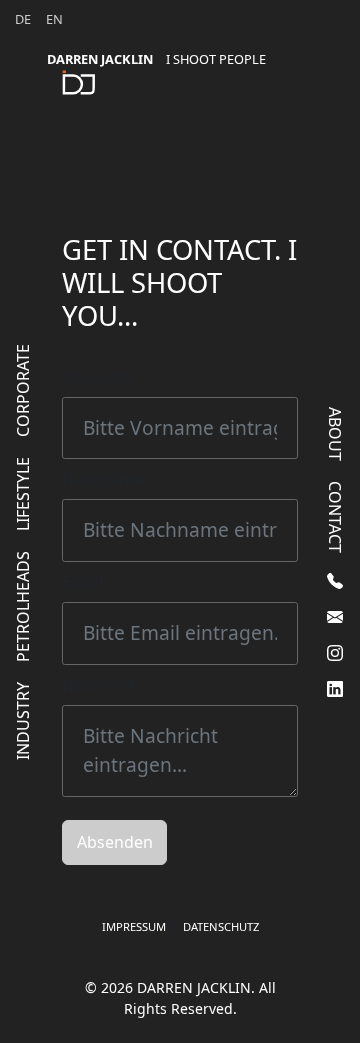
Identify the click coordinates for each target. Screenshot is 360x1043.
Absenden (115, 842)
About (335, 434)
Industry (23, 721)
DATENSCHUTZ (221, 926)
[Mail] (335, 617)
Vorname (97, 377)
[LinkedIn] (335, 689)
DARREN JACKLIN (156, 59)
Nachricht (99, 685)
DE (23, 19)
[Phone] (335, 581)
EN (54, 19)
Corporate (23, 390)
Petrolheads (23, 606)
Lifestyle (23, 494)
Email (82, 582)
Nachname (103, 479)
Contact (335, 517)
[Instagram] (335, 653)
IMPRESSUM (134, 926)
